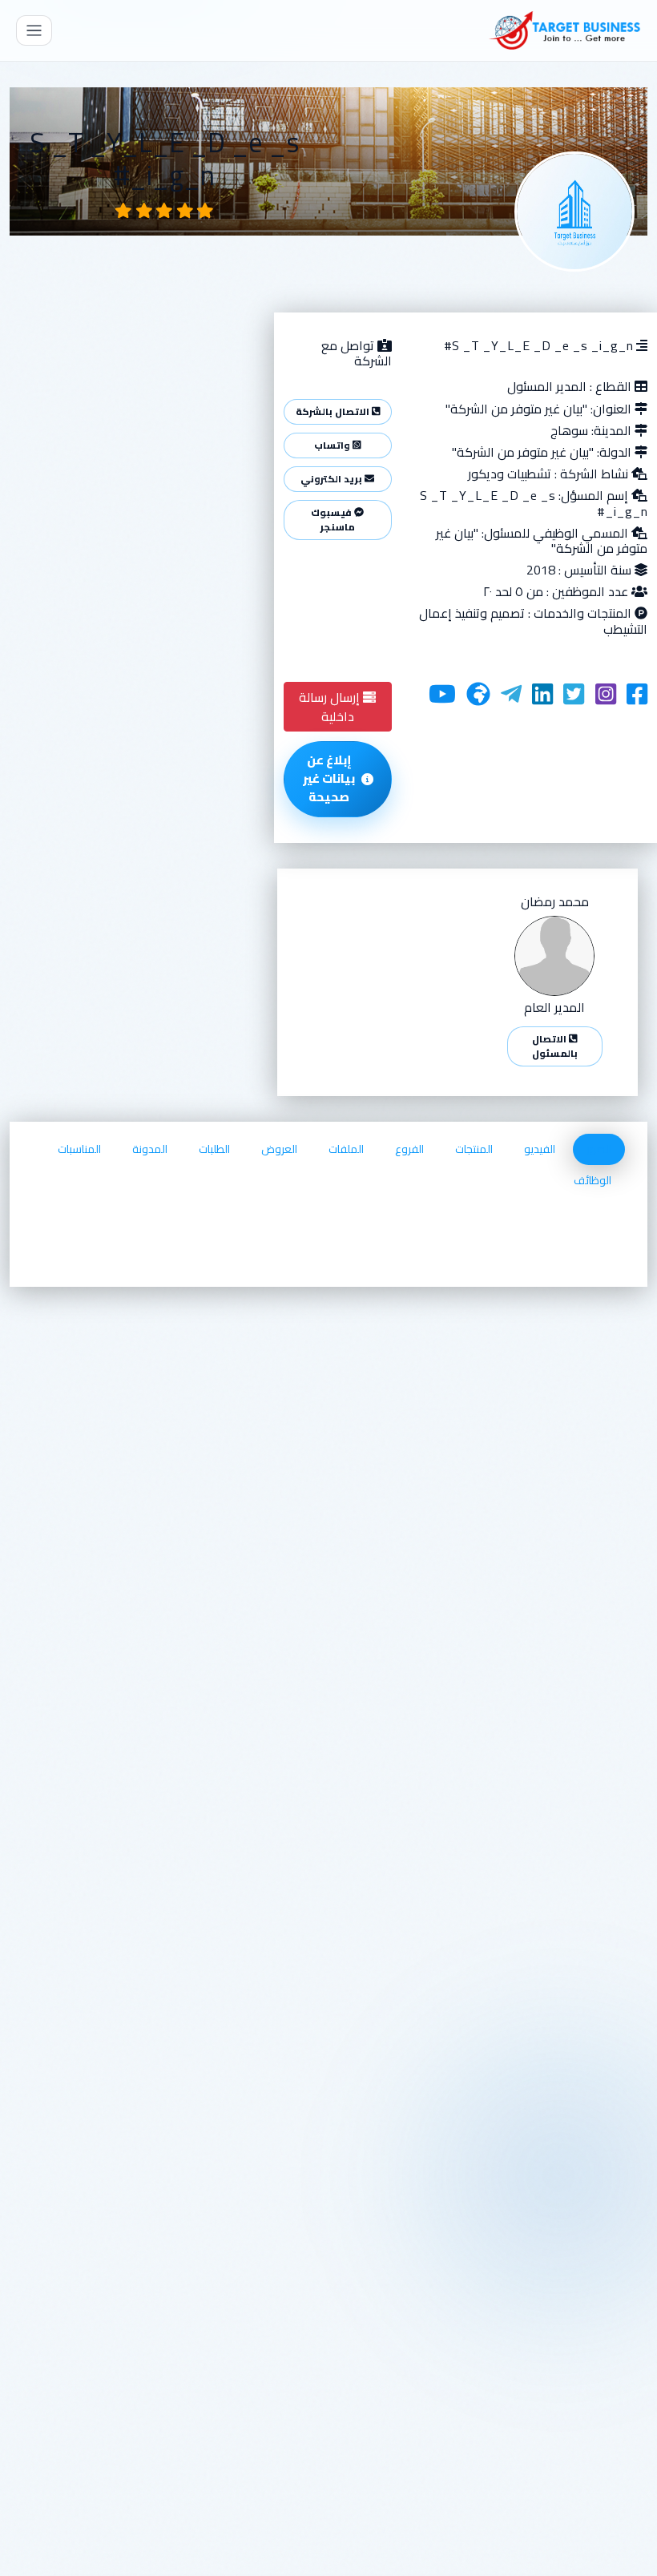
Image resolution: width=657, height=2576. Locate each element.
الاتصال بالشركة (334, 411)
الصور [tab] (599, 1149)
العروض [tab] (279, 1149)
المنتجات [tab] (474, 1149)
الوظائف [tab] (593, 1180)
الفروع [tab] (409, 1149)
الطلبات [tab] (214, 1149)
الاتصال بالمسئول (555, 1046)
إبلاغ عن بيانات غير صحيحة (329, 778)
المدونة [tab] (150, 1149)
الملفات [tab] (346, 1149)
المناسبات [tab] (79, 1149)
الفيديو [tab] (540, 1149)
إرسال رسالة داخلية (331, 707)
